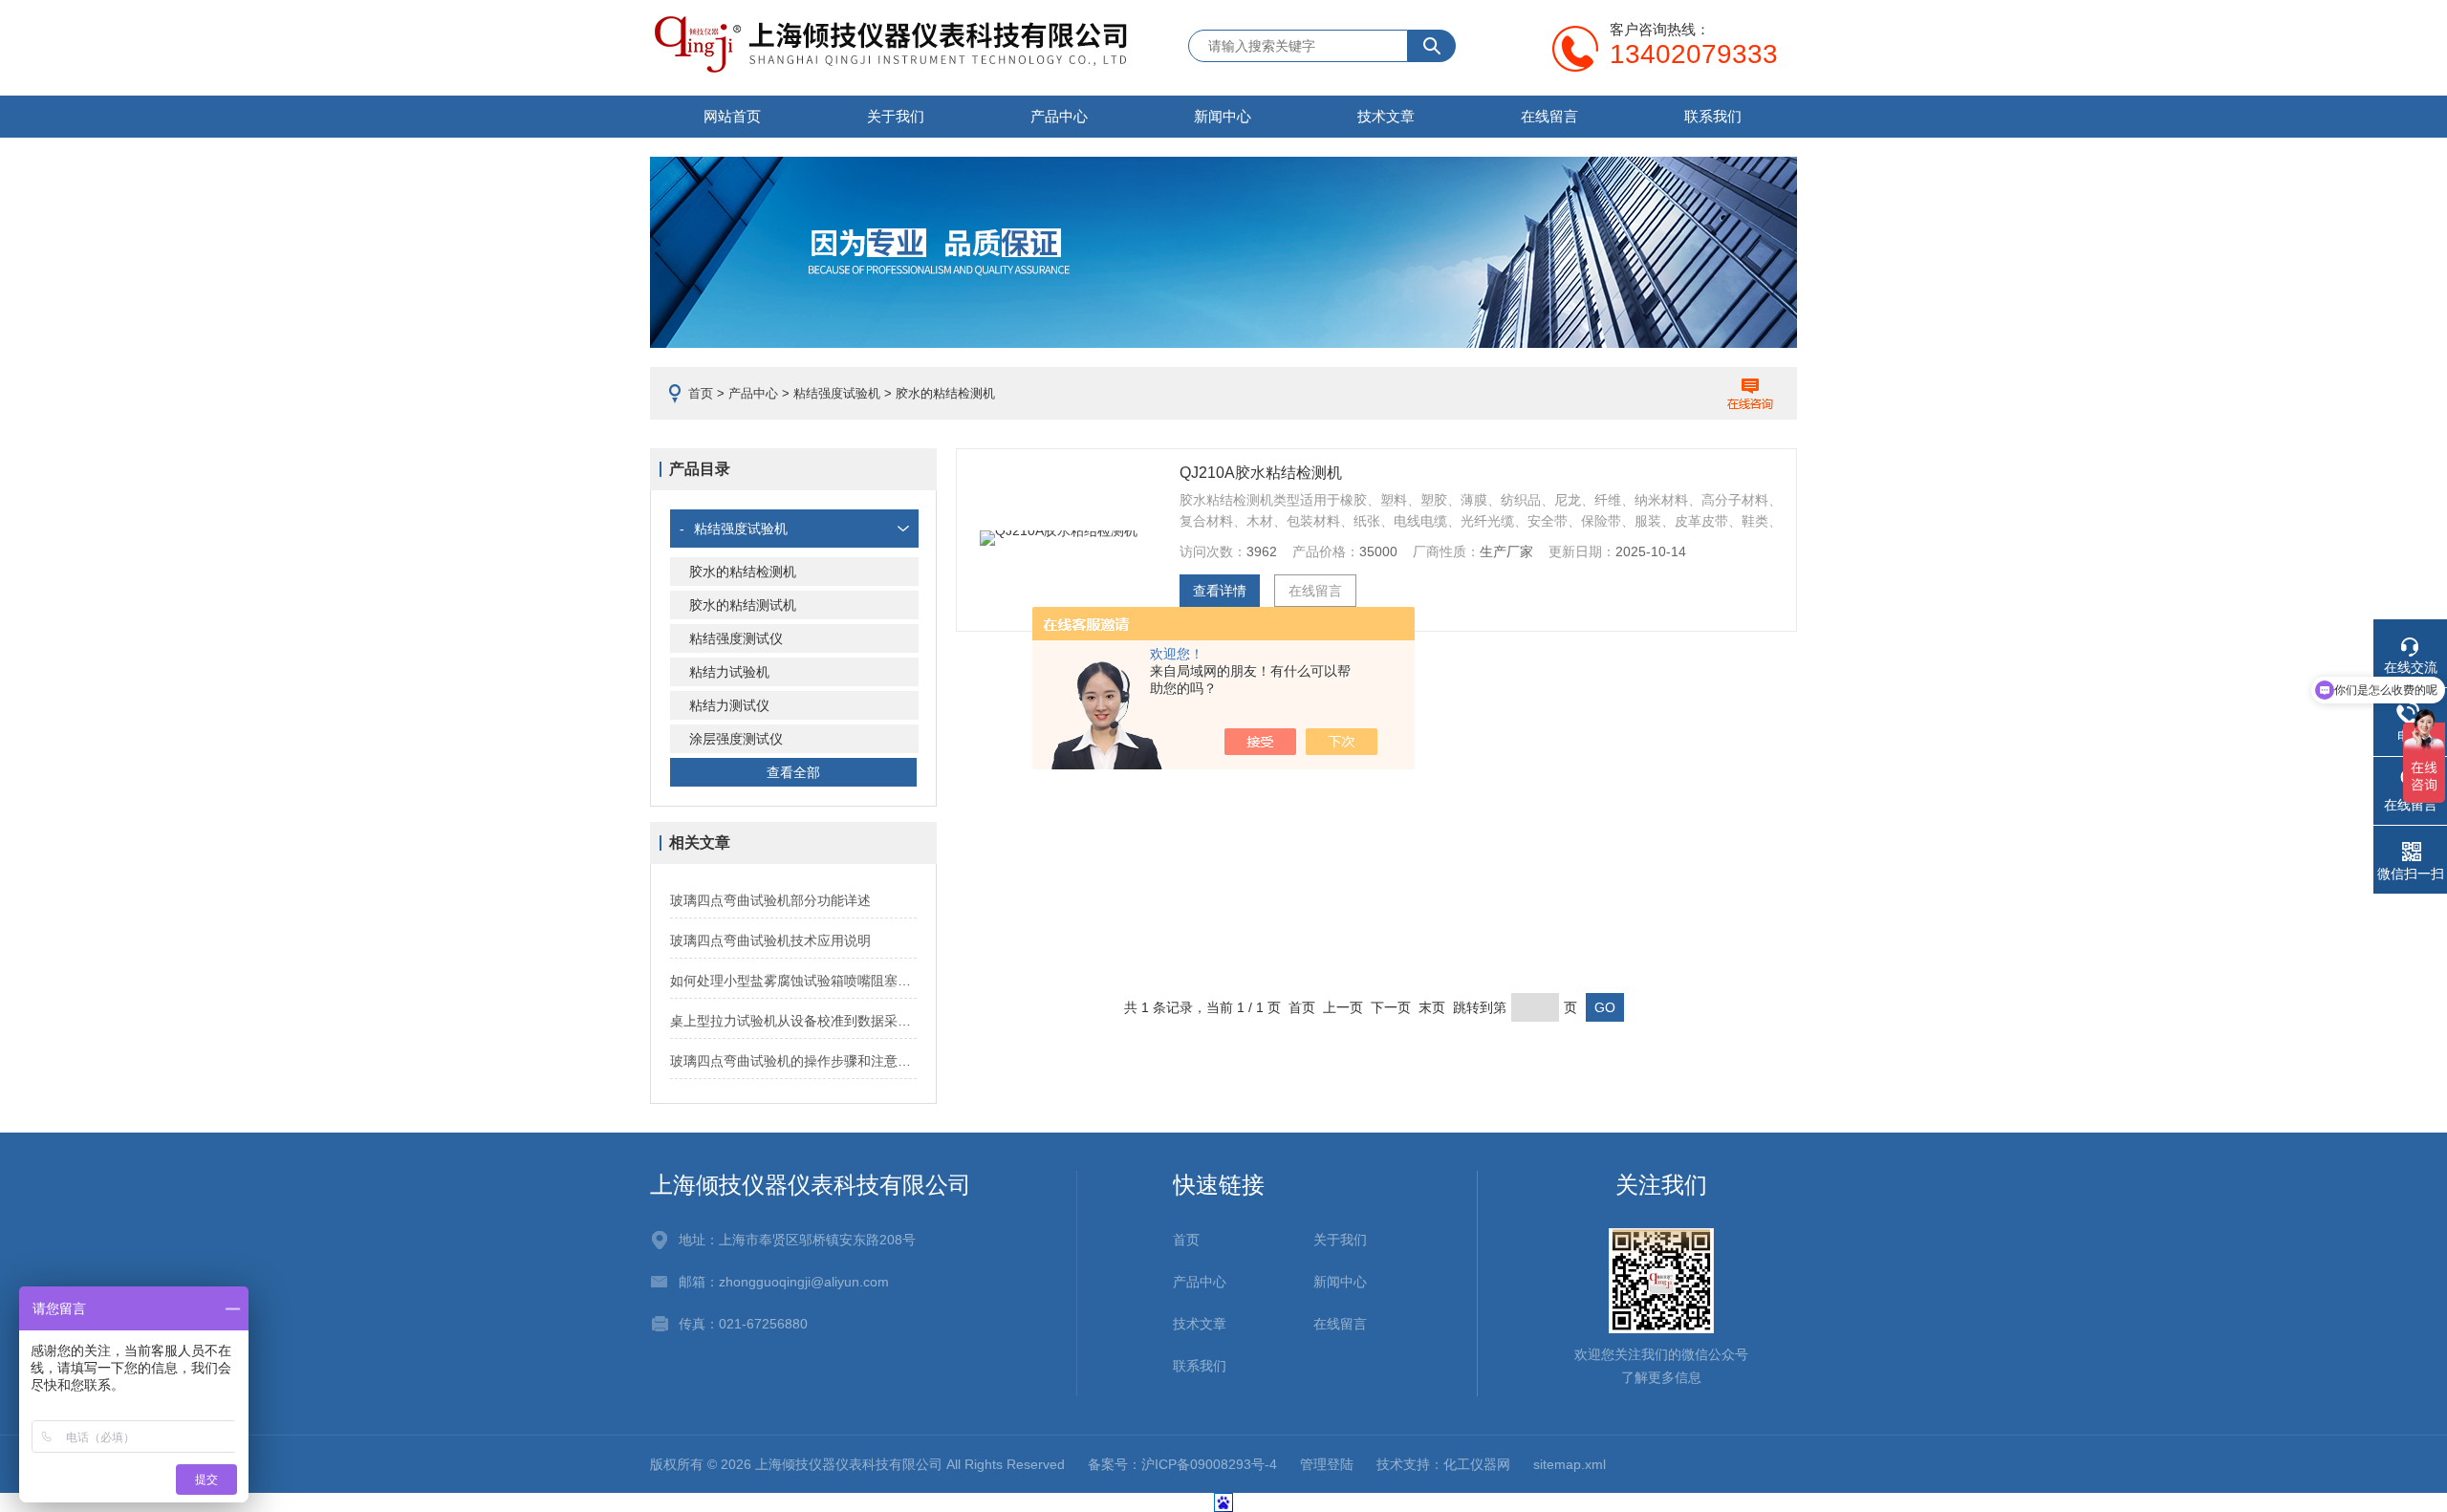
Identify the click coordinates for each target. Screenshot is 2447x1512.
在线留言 (1549, 116)
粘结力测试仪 (729, 705)
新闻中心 (1223, 116)
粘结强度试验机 (837, 393)
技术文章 (1386, 116)
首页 (701, 393)
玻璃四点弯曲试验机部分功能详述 (770, 900)
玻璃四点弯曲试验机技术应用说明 (770, 940)
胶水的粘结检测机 (743, 572)
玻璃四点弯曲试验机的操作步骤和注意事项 (793, 1061)
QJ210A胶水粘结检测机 (1261, 473)
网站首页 (732, 116)
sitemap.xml (1570, 1464)
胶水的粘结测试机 (743, 605)
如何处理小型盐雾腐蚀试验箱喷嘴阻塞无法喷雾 (793, 981)
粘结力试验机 (729, 672)
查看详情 (1220, 591)
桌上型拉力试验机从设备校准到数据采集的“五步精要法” (793, 1021)
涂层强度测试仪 (736, 739)
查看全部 (793, 772)
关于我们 (896, 116)
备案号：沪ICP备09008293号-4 (1182, 1464)
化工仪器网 (1477, 1464)
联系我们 (1713, 116)
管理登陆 (1327, 1464)
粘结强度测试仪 (736, 638)
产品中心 (1059, 116)
